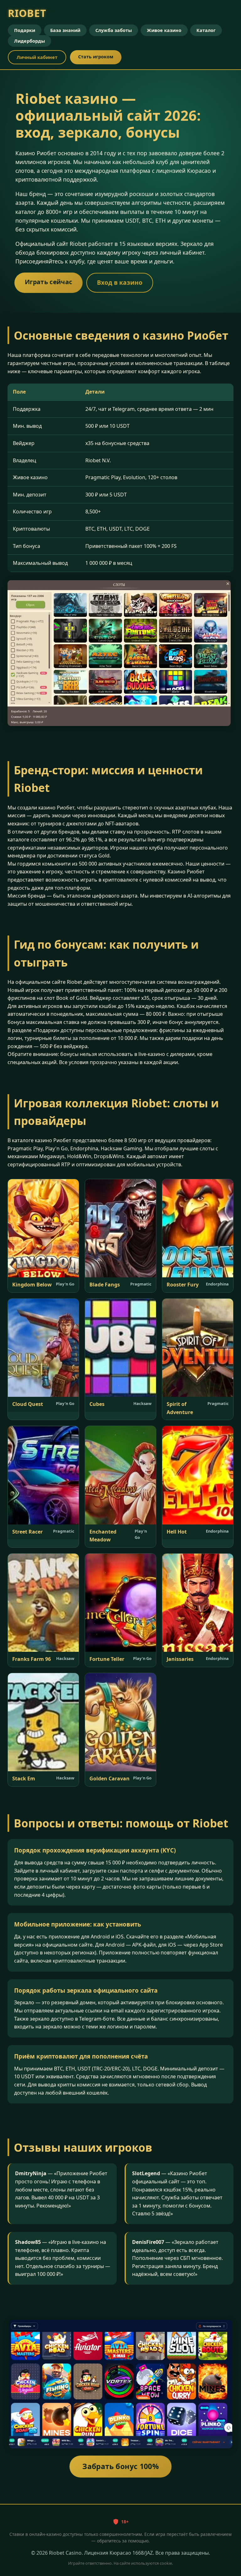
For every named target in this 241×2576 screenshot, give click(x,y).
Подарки (25, 30)
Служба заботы (114, 30)
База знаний (65, 30)
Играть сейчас (48, 282)
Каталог (206, 30)
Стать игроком (96, 57)
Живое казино (164, 30)
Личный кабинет (37, 57)
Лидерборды (29, 41)
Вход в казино (120, 282)
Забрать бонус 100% (120, 2466)
